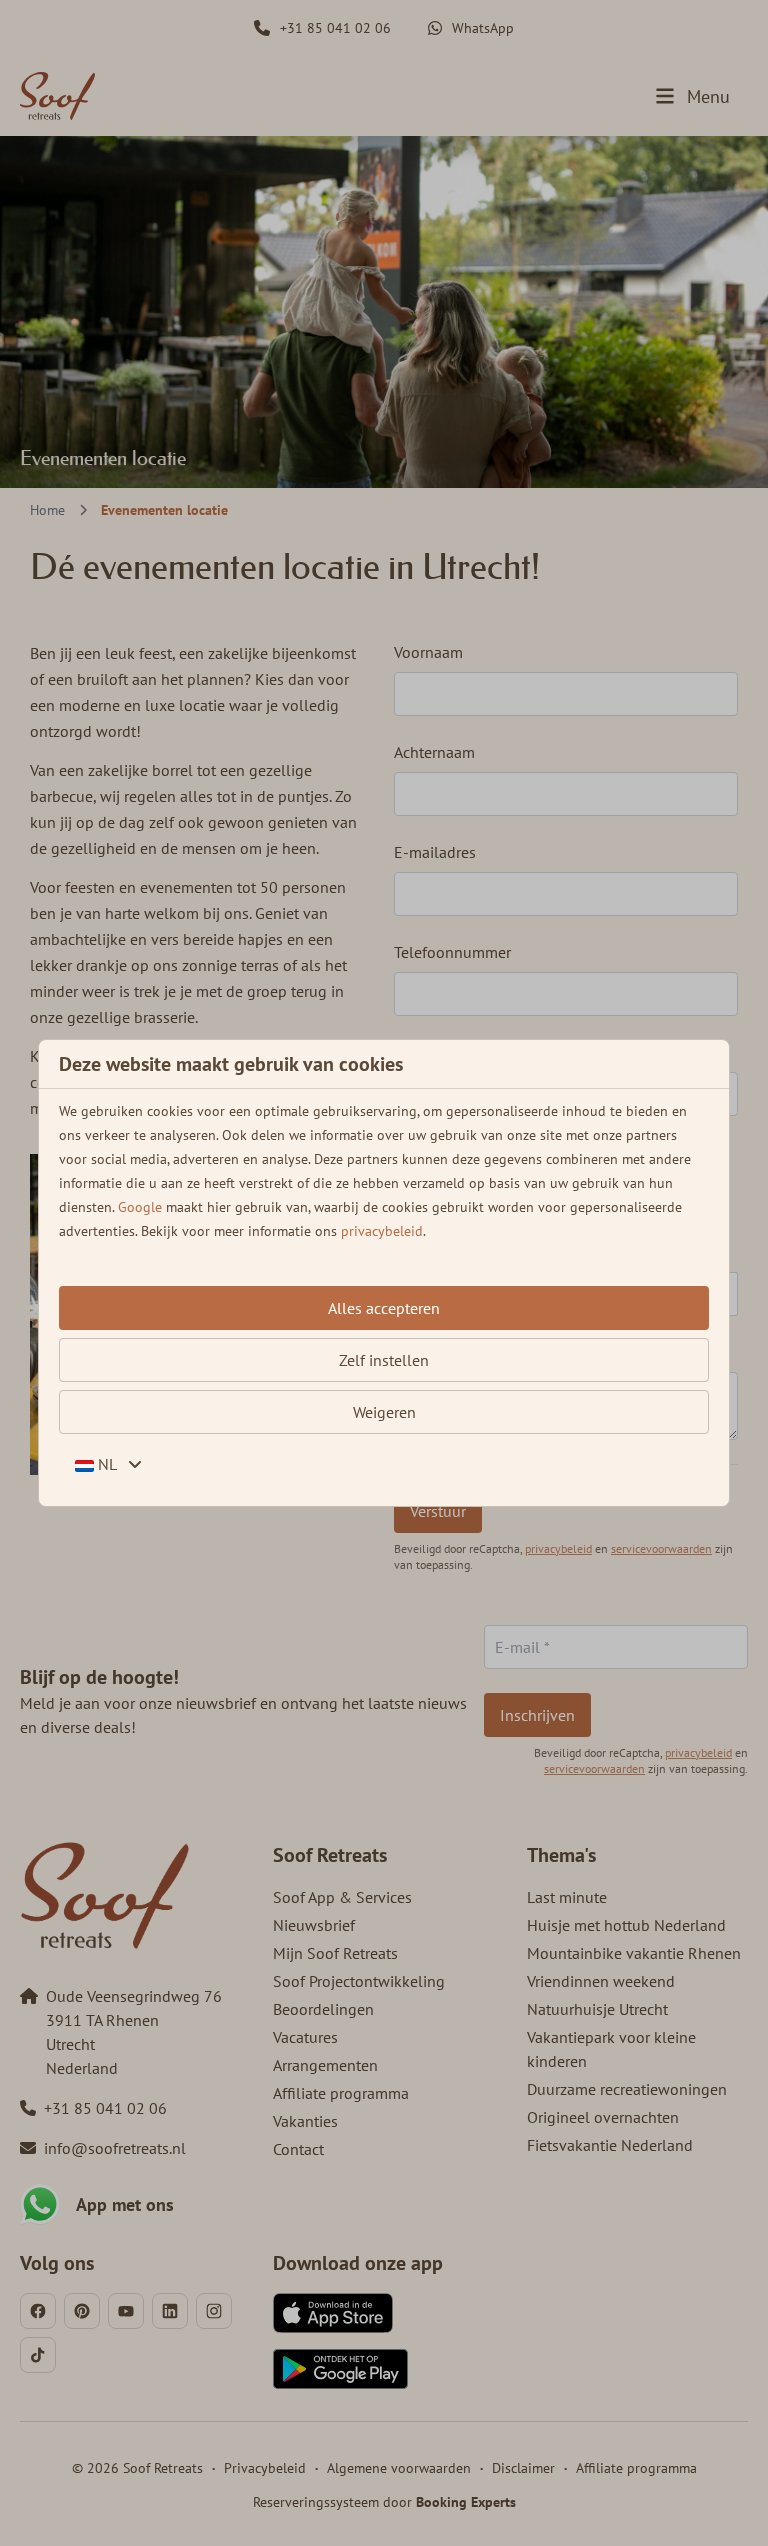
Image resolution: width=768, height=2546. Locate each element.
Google (140, 1207)
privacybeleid (382, 1231)
